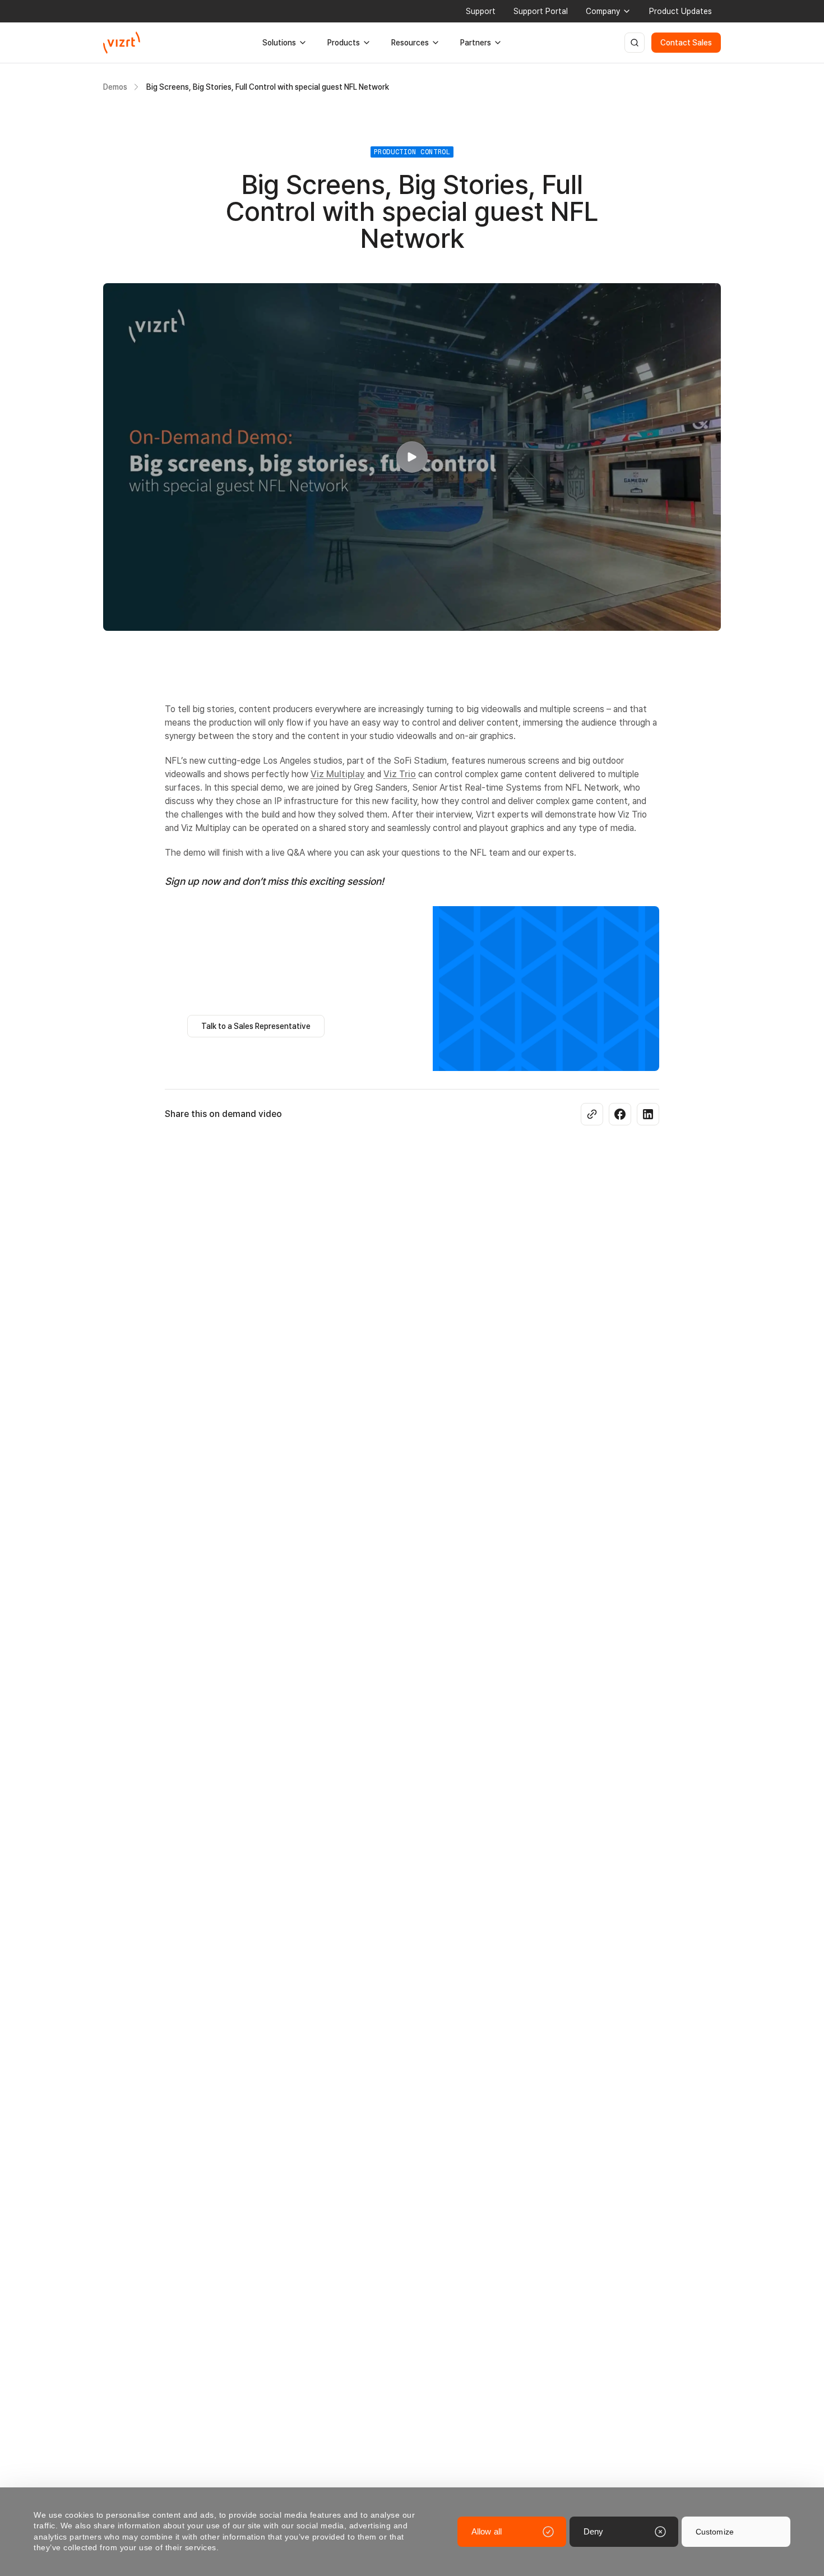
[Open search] (635, 43)
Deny (593, 2531)
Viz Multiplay (338, 774)
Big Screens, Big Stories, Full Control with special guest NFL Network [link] (268, 87)
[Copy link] (592, 1114)
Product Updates (681, 11)
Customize (715, 2532)
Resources (410, 43)
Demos (115, 87)
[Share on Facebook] (620, 1114)
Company (603, 11)
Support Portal (541, 11)
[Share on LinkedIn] (648, 1114)
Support (481, 11)
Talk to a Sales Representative (256, 1026)
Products (344, 43)
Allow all (487, 2531)
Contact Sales (686, 43)
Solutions (279, 43)
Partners (476, 43)
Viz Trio (400, 774)
